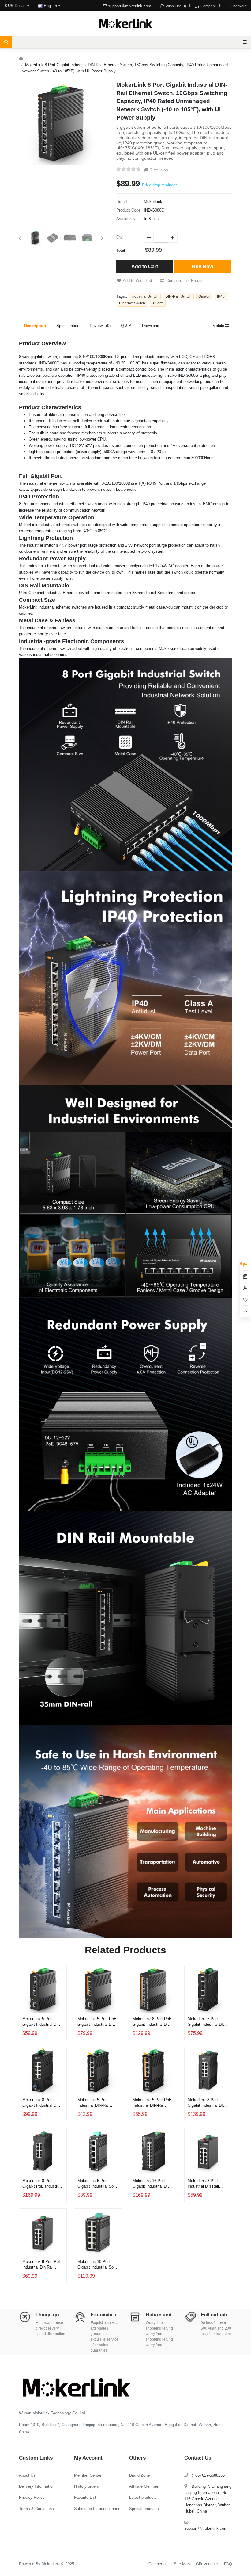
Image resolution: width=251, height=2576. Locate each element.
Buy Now (202, 267)
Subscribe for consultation (97, 2509)
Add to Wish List (137, 281)
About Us (27, 2475)
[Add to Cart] (60, 2002)
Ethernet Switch (132, 303)
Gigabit (204, 296)
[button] (20, 238)
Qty (120, 237)
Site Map (182, 2564)
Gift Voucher (207, 2564)
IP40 (221, 296)
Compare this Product (185, 281)
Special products (144, 2509)
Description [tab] (35, 326)
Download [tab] (151, 326)
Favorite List (85, 2497)
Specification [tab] (68, 326)
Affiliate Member (144, 2486)
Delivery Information (37, 2486)
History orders (86, 2486)
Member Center (88, 2475)
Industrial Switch (145, 296)
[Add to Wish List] (60, 1987)
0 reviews (158, 170)
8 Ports (158, 303)
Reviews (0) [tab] (100, 326)
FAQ (228, 2564)
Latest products (143, 2497)
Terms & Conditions (36, 2509)
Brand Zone (139, 2475)
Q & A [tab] (126, 326)
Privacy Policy (32, 2497)
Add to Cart (145, 267)
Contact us (158, 2564)
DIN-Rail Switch (178, 296)
